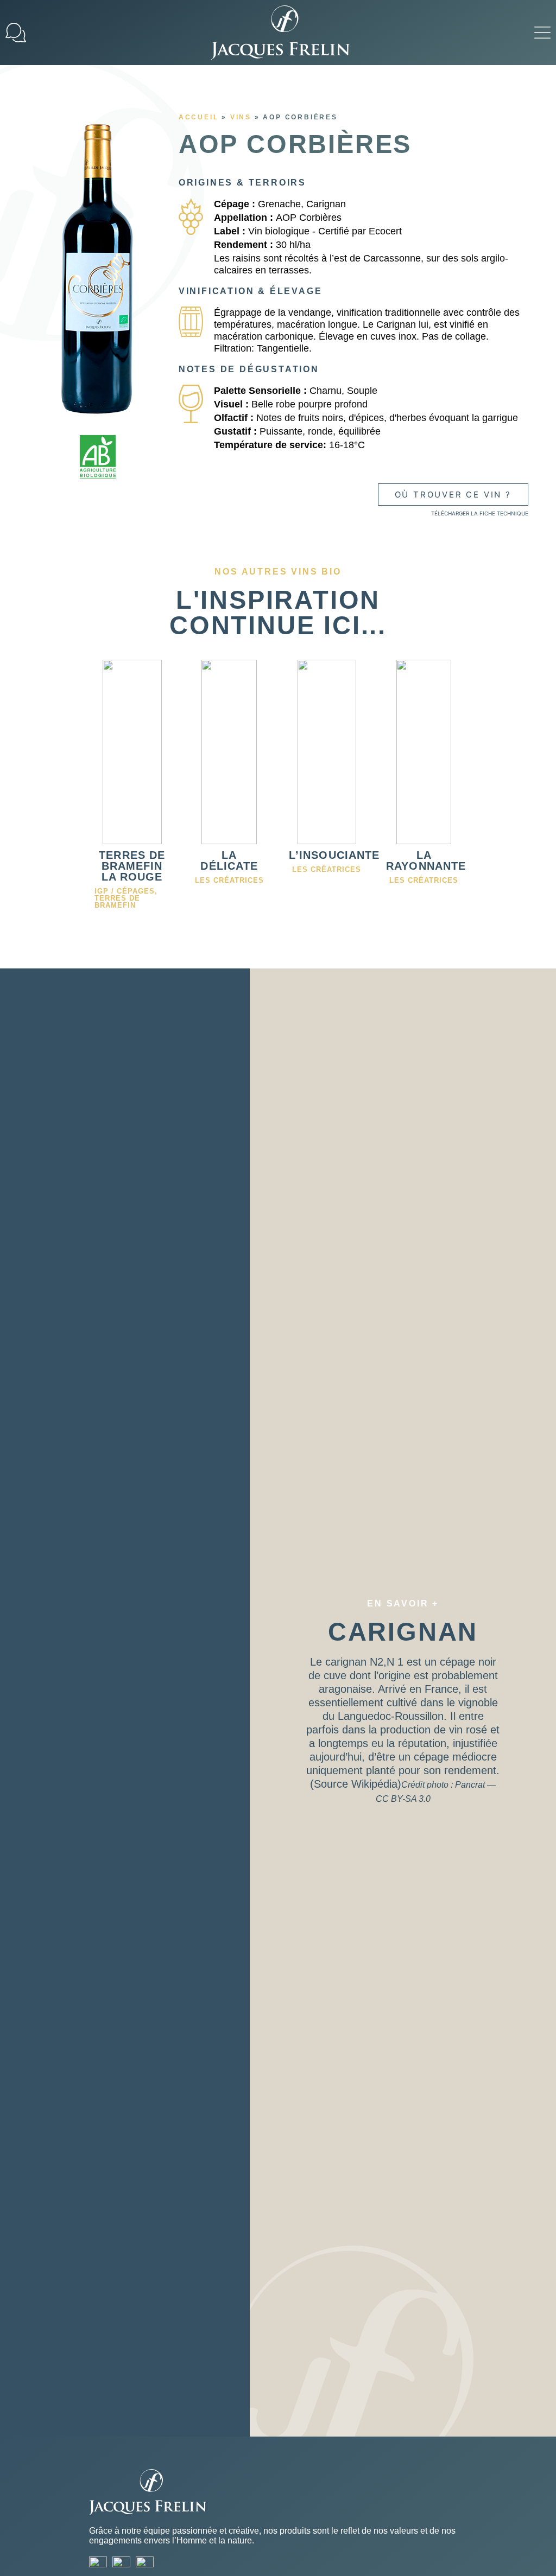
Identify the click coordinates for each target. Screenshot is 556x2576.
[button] (542, 33)
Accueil (199, 117)
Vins (241, 117)
